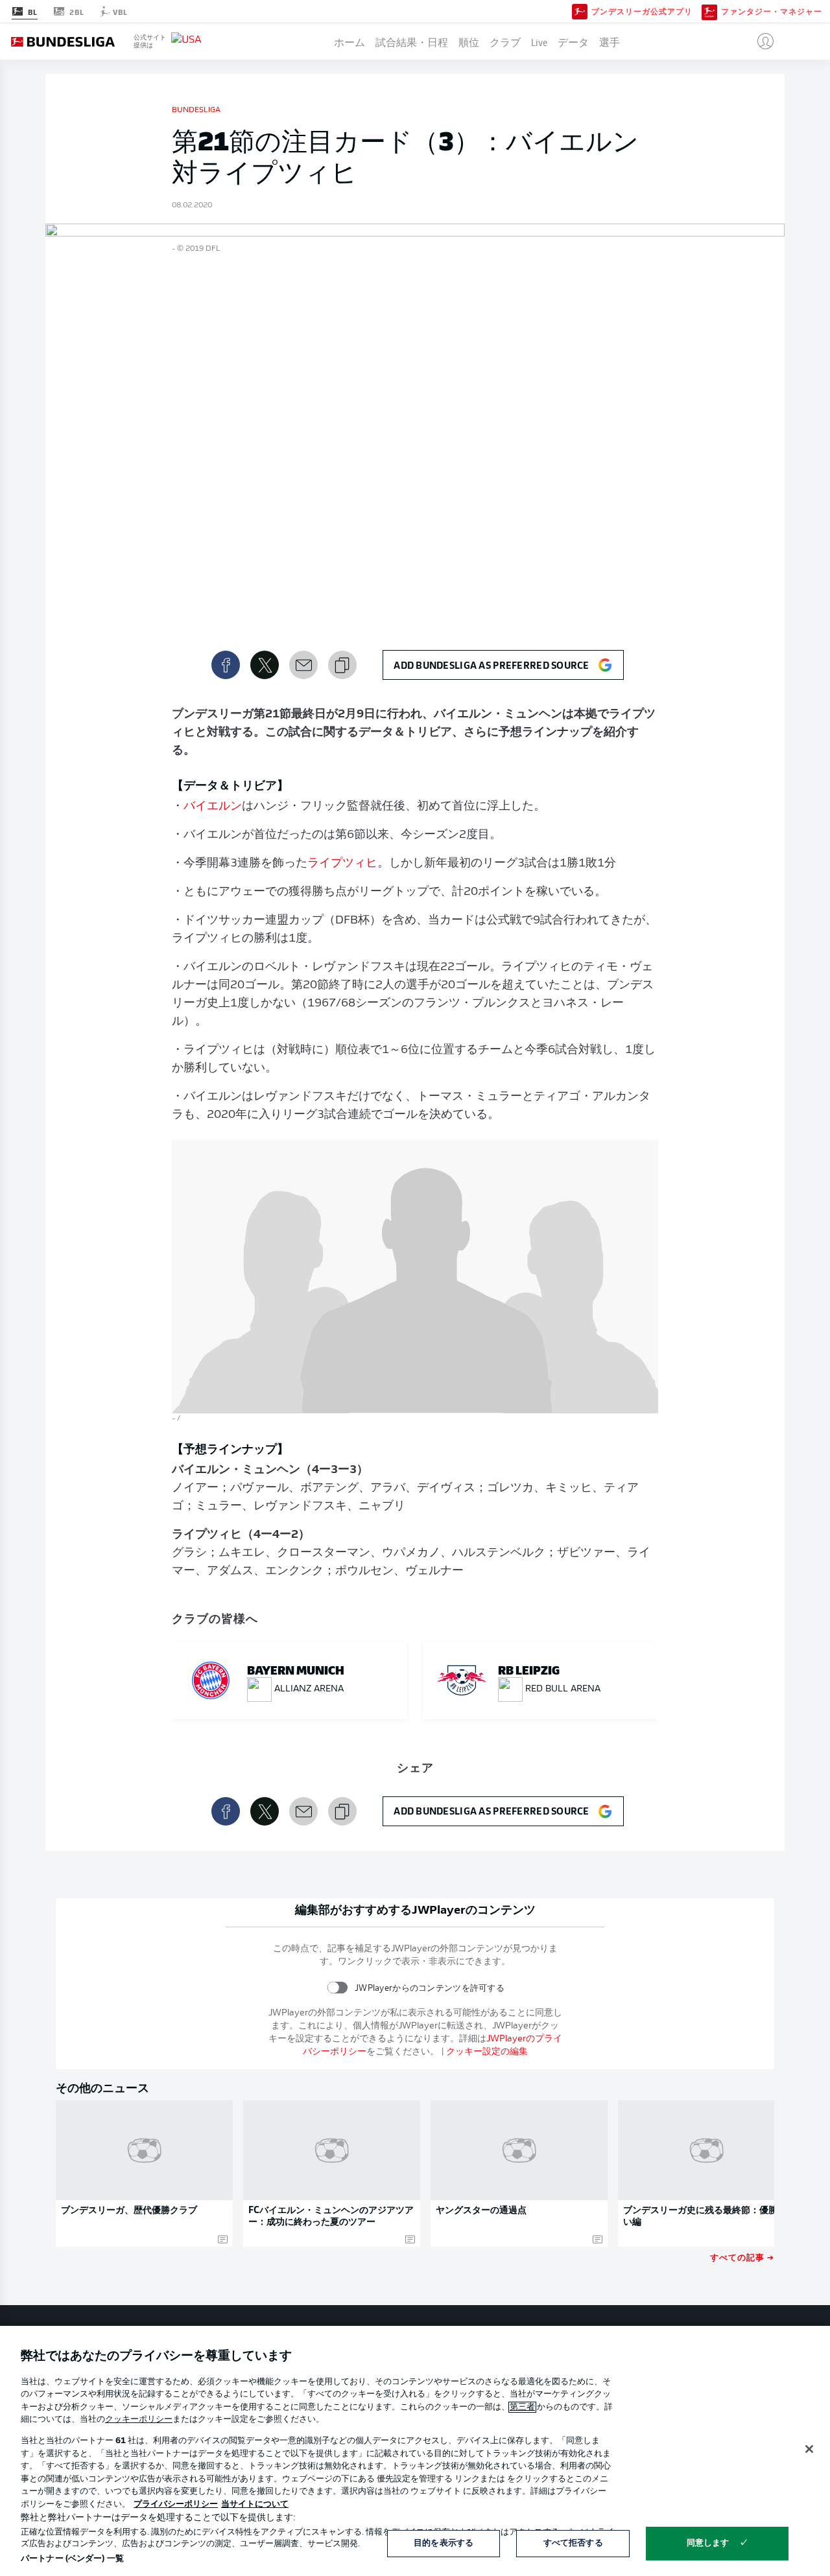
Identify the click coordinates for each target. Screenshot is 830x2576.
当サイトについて (255, 2504)
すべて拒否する (573, 2543)
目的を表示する (444, 2543)
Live (539, 41)
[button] (760, 41)
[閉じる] (809, 2449)
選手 (610, 41)
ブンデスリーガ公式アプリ (642, 12)
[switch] (338, 1988)
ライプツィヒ (342, 864)
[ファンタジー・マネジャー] (709, 11)
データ (573, 41)
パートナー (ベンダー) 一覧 (72, 2559)
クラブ (505, 41)
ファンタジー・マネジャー (772, 12)
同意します (708, 2543)
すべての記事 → (742, 2257)
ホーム (350, 41)
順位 (469, 41)
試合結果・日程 (412, 41)
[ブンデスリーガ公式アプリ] (580, 11)
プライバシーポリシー (176, 2504)
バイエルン (213, 807)
